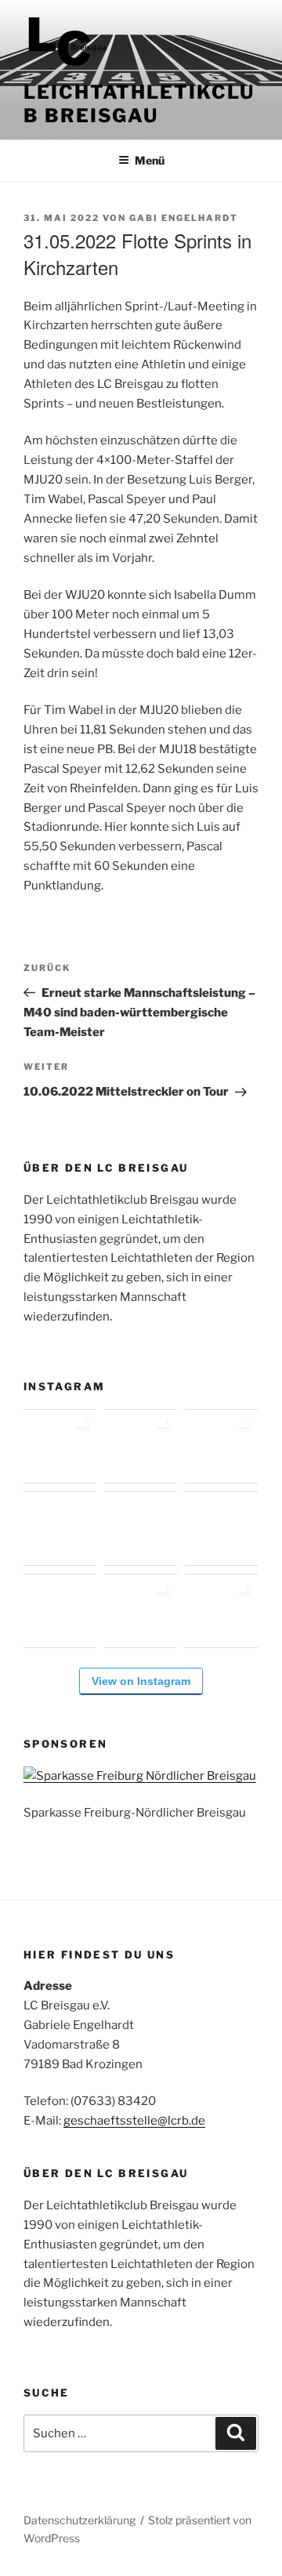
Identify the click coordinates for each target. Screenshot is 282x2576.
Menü (150, 160)
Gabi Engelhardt (184, 218)
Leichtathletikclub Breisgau (139, 104)
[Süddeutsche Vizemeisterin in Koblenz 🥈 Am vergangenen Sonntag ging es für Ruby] (141, 1446)
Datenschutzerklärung (80, 2520)
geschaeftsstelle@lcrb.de (134, 2121)
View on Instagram (141, 1681)
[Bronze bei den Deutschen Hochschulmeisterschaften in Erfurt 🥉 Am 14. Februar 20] (221, 1446)
